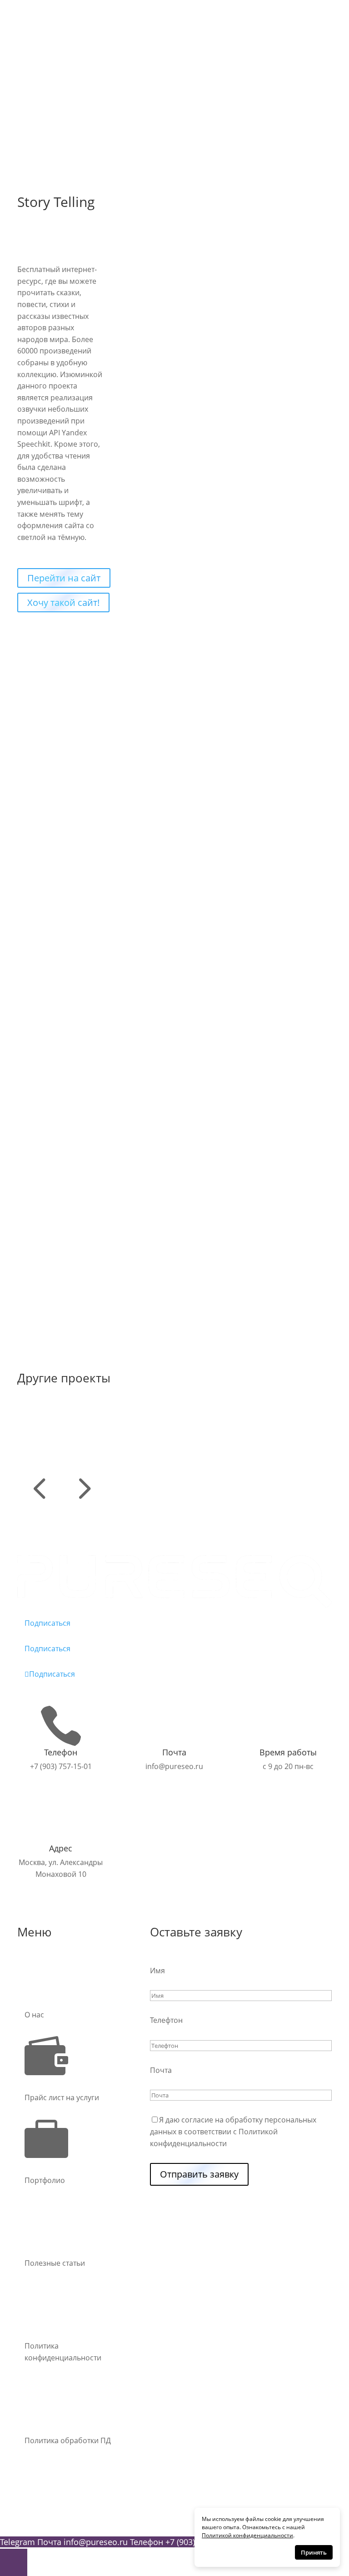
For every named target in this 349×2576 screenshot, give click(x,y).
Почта (161, 2070)
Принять (314, 2552)
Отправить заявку (199, 2174)
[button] (39, 1504)
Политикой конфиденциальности (247, 2535)
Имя (157, 1971)
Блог (33, 133)
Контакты (41, 110)
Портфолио (45, 121)
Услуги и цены (50, 86)
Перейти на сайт (64, 578)
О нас (34, 98)
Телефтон (166, 2020)
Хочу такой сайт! (63, 602)
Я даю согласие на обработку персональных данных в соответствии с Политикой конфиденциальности (233, 2131)
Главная (39, 74)
